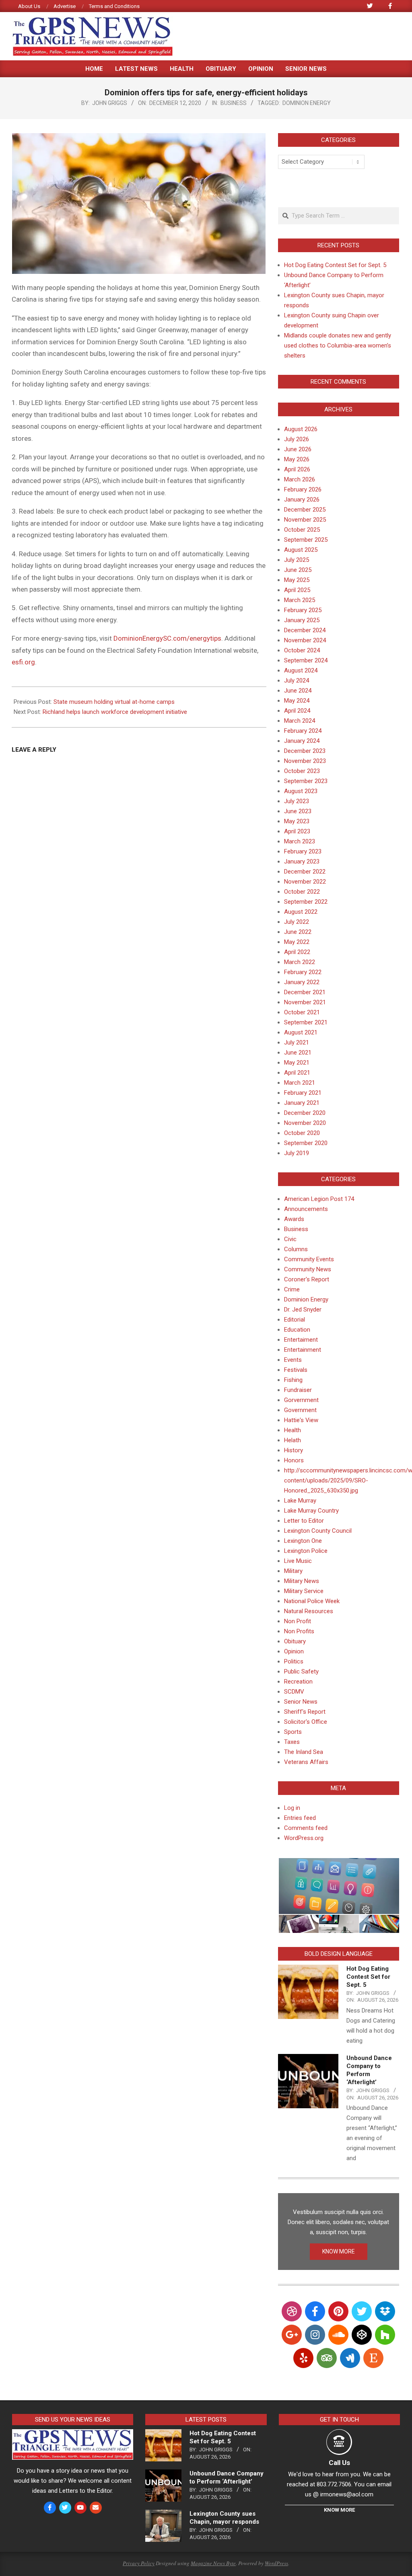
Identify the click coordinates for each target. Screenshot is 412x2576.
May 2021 (297, 1063)
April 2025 (297, 590)
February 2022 (303, 972)
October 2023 (302, 771)
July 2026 (297, 439)
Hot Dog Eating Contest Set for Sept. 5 (335, 265)
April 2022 (297, 952)
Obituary (295, 1641)
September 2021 (306, 1022)
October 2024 (302, 650)
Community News (308, 1269)
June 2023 (298, 811)
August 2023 (301, 791)
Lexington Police (306, 1551)
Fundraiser (298, 1390)
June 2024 (298, 691)
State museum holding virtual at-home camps (114, 702)
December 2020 (305, 1113)
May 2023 (297, 821)
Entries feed (300, 1818)
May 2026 (297, 459)
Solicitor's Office (306, 1722)
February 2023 (303, 851)
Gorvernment (301, 1400)
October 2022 (302, 892)
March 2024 (300, 721)
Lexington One (303, 1541)
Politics (294, 1661)
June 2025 (298, 570)
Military (293, 1571)
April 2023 (297, 831)
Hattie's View (301, 1420)
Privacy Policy (139, 2563)
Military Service (304, 1591)
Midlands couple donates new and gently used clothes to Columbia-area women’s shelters (338, 345)
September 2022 (306, 902)
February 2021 (303, 1093)
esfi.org (23, 662)
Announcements (306, 1209)
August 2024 (301, 670)
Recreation (298, 1682)
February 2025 (303, 610)
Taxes (292, 1742)
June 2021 (298, 1053)
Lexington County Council (318, 1531)
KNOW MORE (339, 2251)
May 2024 (297, 701)
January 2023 (302, 861)
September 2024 (306, 660)
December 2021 (305, 992)
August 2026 (301, 429)
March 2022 (300, 962)
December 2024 (305, 630)
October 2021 (302, 1012)
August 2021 (301, 1032)
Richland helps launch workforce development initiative (115, 712)
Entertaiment (301, 1340)
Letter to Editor (304, 1521)
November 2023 (305, 761)
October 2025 (302, 530)
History (294, 1450)
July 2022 (297, 922)
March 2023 (300, 841)
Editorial (295, 1320)
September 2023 (306, 781)
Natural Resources (309, 1611)
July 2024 (297, 680)
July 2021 (297, 1042)
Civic (290, 1239)
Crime (292, 1289)
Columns (296, 1249)
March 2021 (300, 1083)
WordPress (276, 2563)
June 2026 (298, 449)
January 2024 (302, 741)
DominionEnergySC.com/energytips (167, 638)
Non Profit (298, 1621)
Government (300, 1410)
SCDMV (294, 1692)
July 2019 (297, 1153)
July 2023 (297, 801)
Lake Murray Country (311, 1511)
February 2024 (303, 731)
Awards (294, 1219)
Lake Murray (300, 1501)
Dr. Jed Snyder (303, 1310)
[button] (339, 1886)
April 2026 (297, 469)
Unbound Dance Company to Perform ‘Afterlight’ (227, 2477)
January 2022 (302, 982)
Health (293, 1430)
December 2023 (305, 751)
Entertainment (303, 1350)
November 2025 (305, 520)
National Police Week (312, 1601)
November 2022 (305, 882)
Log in (292, 1808)
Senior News (301, 1702)
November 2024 (305, 640)
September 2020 (306, 1143)
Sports (293, 1732)
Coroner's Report (307, 1279)
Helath (293, 1440)
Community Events (309, 1259)
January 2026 (302, 500)
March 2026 (300, 479)
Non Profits (299, 1631)
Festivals (296, 1370)
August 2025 (301, 550)
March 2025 (300, 600)
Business (234, 103)
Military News (302, 1581)
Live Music (298, 1561)
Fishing (293, 1380)
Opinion (294, 1651)
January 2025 (302, 620)
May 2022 (297, 942)
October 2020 (302, 1133)
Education (297, 1330)
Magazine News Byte (213, 2563)
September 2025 (306, 540)
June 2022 (298, 932)
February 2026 (303, 489)
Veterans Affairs (306, 1762)
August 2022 (301, 912)
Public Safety (301, 1671)
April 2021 (297, 1073)
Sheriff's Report (305, 1712)
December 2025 (305, 510)
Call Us (339, 2463)
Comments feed (306, 1828)
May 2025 (297, 580)
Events (293, 1360)
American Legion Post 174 (319, 1199)
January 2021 (302, 1103)
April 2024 (297, 711)
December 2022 (305, 872)
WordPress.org (304, 1838)
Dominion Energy (307, 103)
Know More (339, 2510)
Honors (294, 1460)
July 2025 (297, 560)
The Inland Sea (304, 1752)
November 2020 (305, 1123)
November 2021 (305, 1002)
